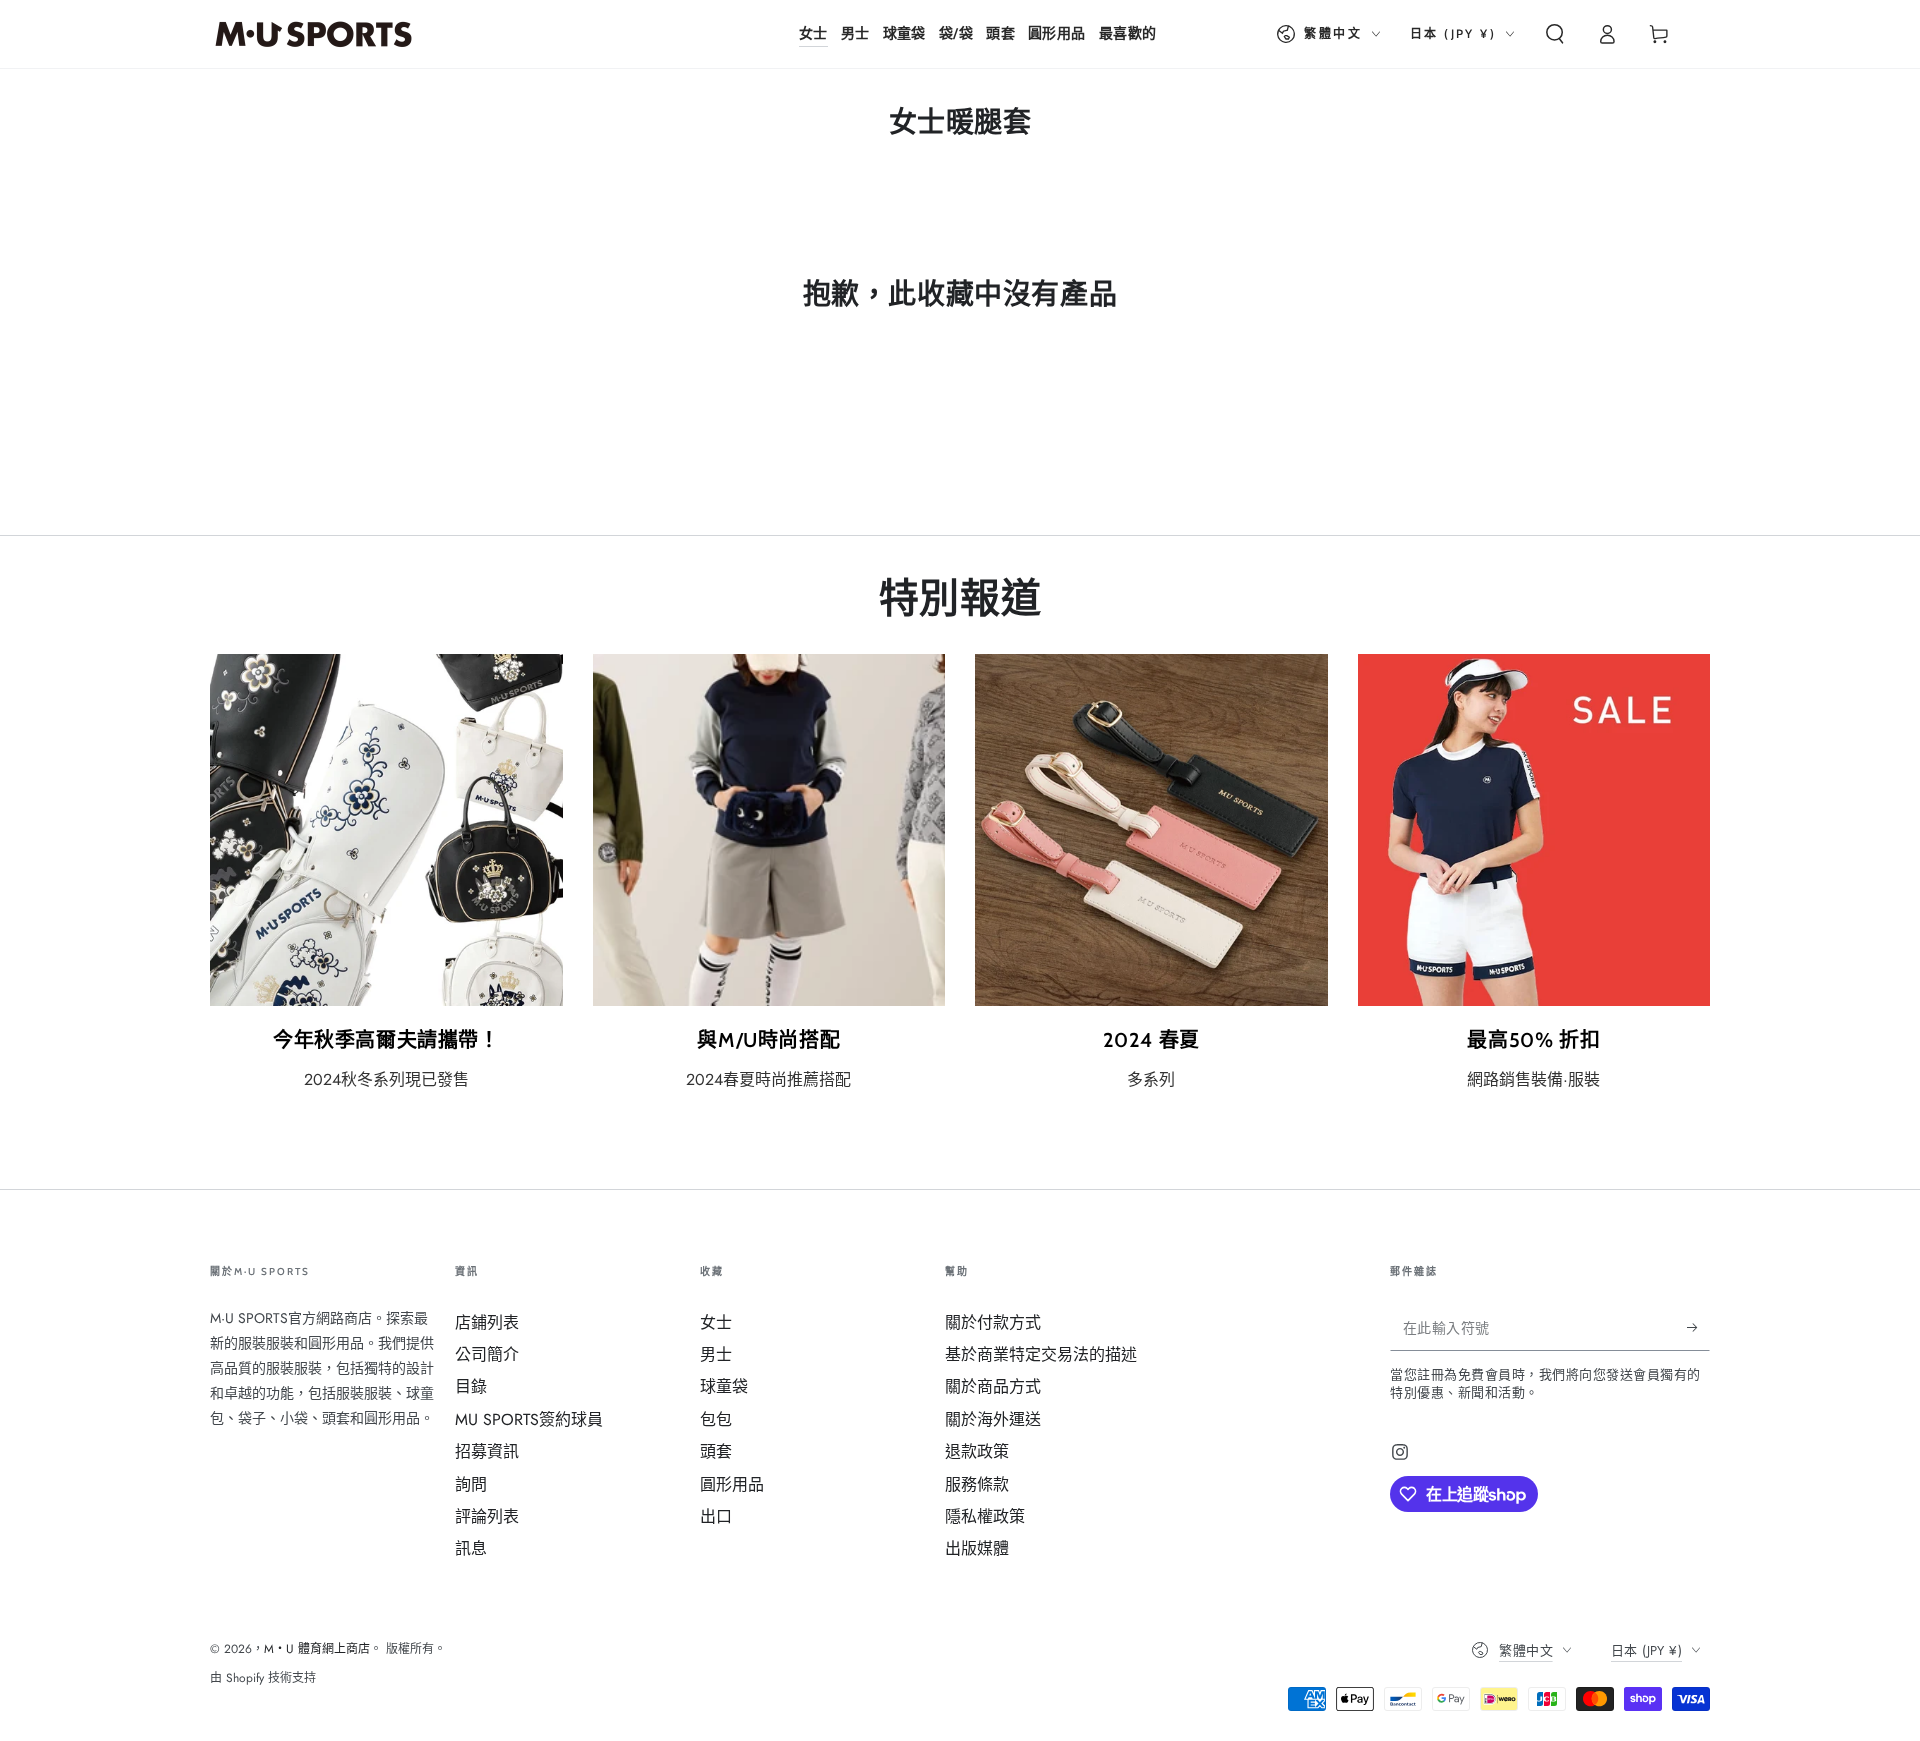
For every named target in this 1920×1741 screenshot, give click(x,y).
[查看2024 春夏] (1151, 830)
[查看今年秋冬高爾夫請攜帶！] (386, 830)
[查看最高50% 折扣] (1534, 830)
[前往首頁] (313, 34)
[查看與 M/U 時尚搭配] (769, 830)
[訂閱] (1698, 1328)
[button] (1555, 34)
